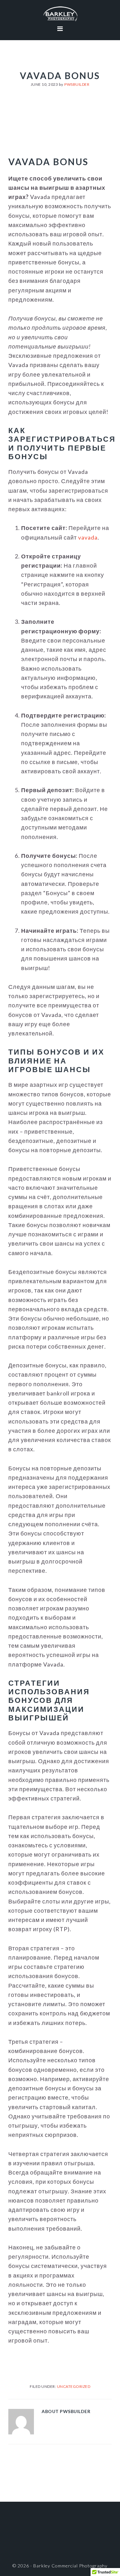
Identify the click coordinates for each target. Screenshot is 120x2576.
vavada (88, 537)
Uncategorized (74, 2386)
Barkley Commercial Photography (60, 14)
